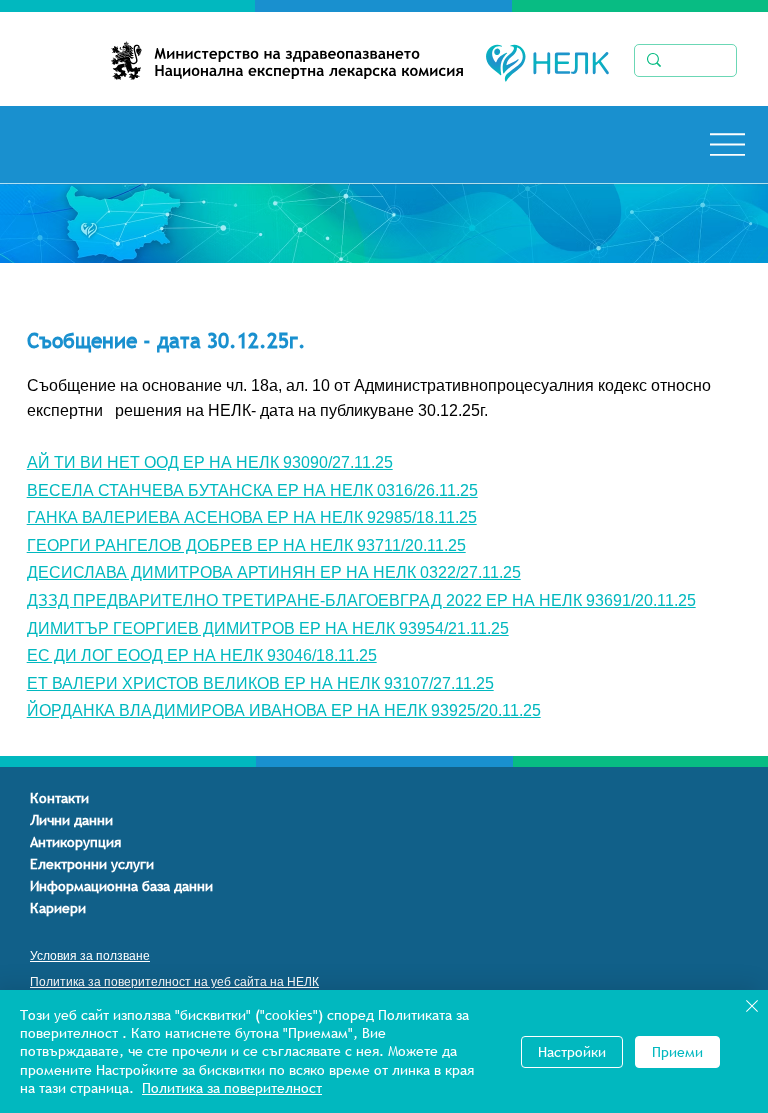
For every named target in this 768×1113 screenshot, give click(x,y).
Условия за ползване (90, 956)
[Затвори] (752, 1008)
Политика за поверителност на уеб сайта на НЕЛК (174, 982)
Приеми (677, 1052)
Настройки (572, 1052)
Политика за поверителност (232, 1088)
